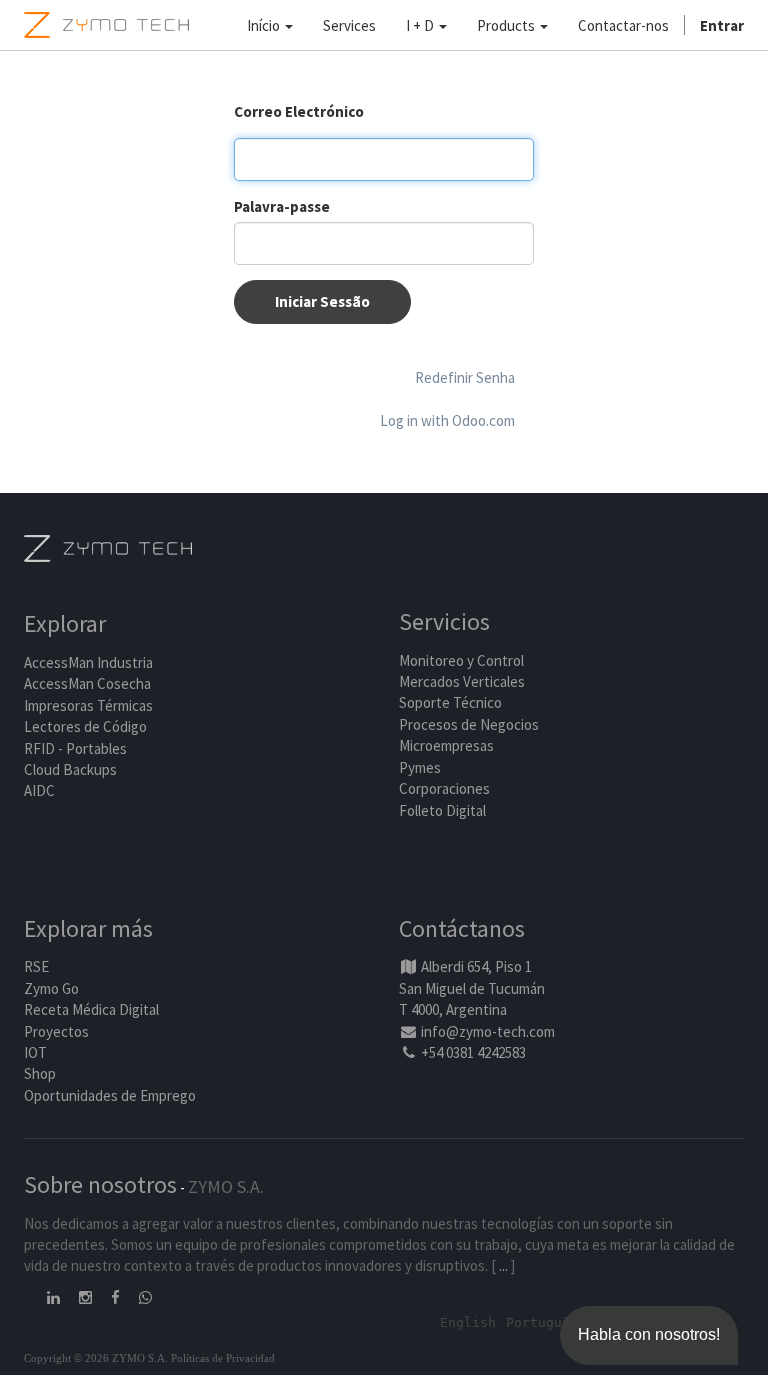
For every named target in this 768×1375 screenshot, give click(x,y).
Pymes (420, 767)
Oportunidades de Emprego (110, 1095)
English (468, 1322)
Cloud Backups (70, 769)
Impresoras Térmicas (88, 705)
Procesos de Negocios (469, 724)
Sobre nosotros (100, 1184)
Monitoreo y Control (461, 660)
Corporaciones (444, 788)
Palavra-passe (282, 206)
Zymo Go (51, 988)
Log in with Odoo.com (447, 420)
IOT (35, 1052)
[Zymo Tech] (108, 546)
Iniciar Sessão (322, 301)
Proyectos (56, 1031)
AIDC (39, 790)
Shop (40, 1073)
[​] (55, 1297)
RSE (36, 966)
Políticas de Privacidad (223, 1358)
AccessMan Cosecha (87, 683)
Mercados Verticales (462, 681)
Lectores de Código (85, 726)
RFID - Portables (75, 748)
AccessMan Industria (88, 662)
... (503, 1265)
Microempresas (446, 745)
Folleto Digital (444, 810)
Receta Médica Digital (91, 1009)
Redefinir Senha (465, 377)
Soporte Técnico (450, 702)
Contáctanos (462, 928)
